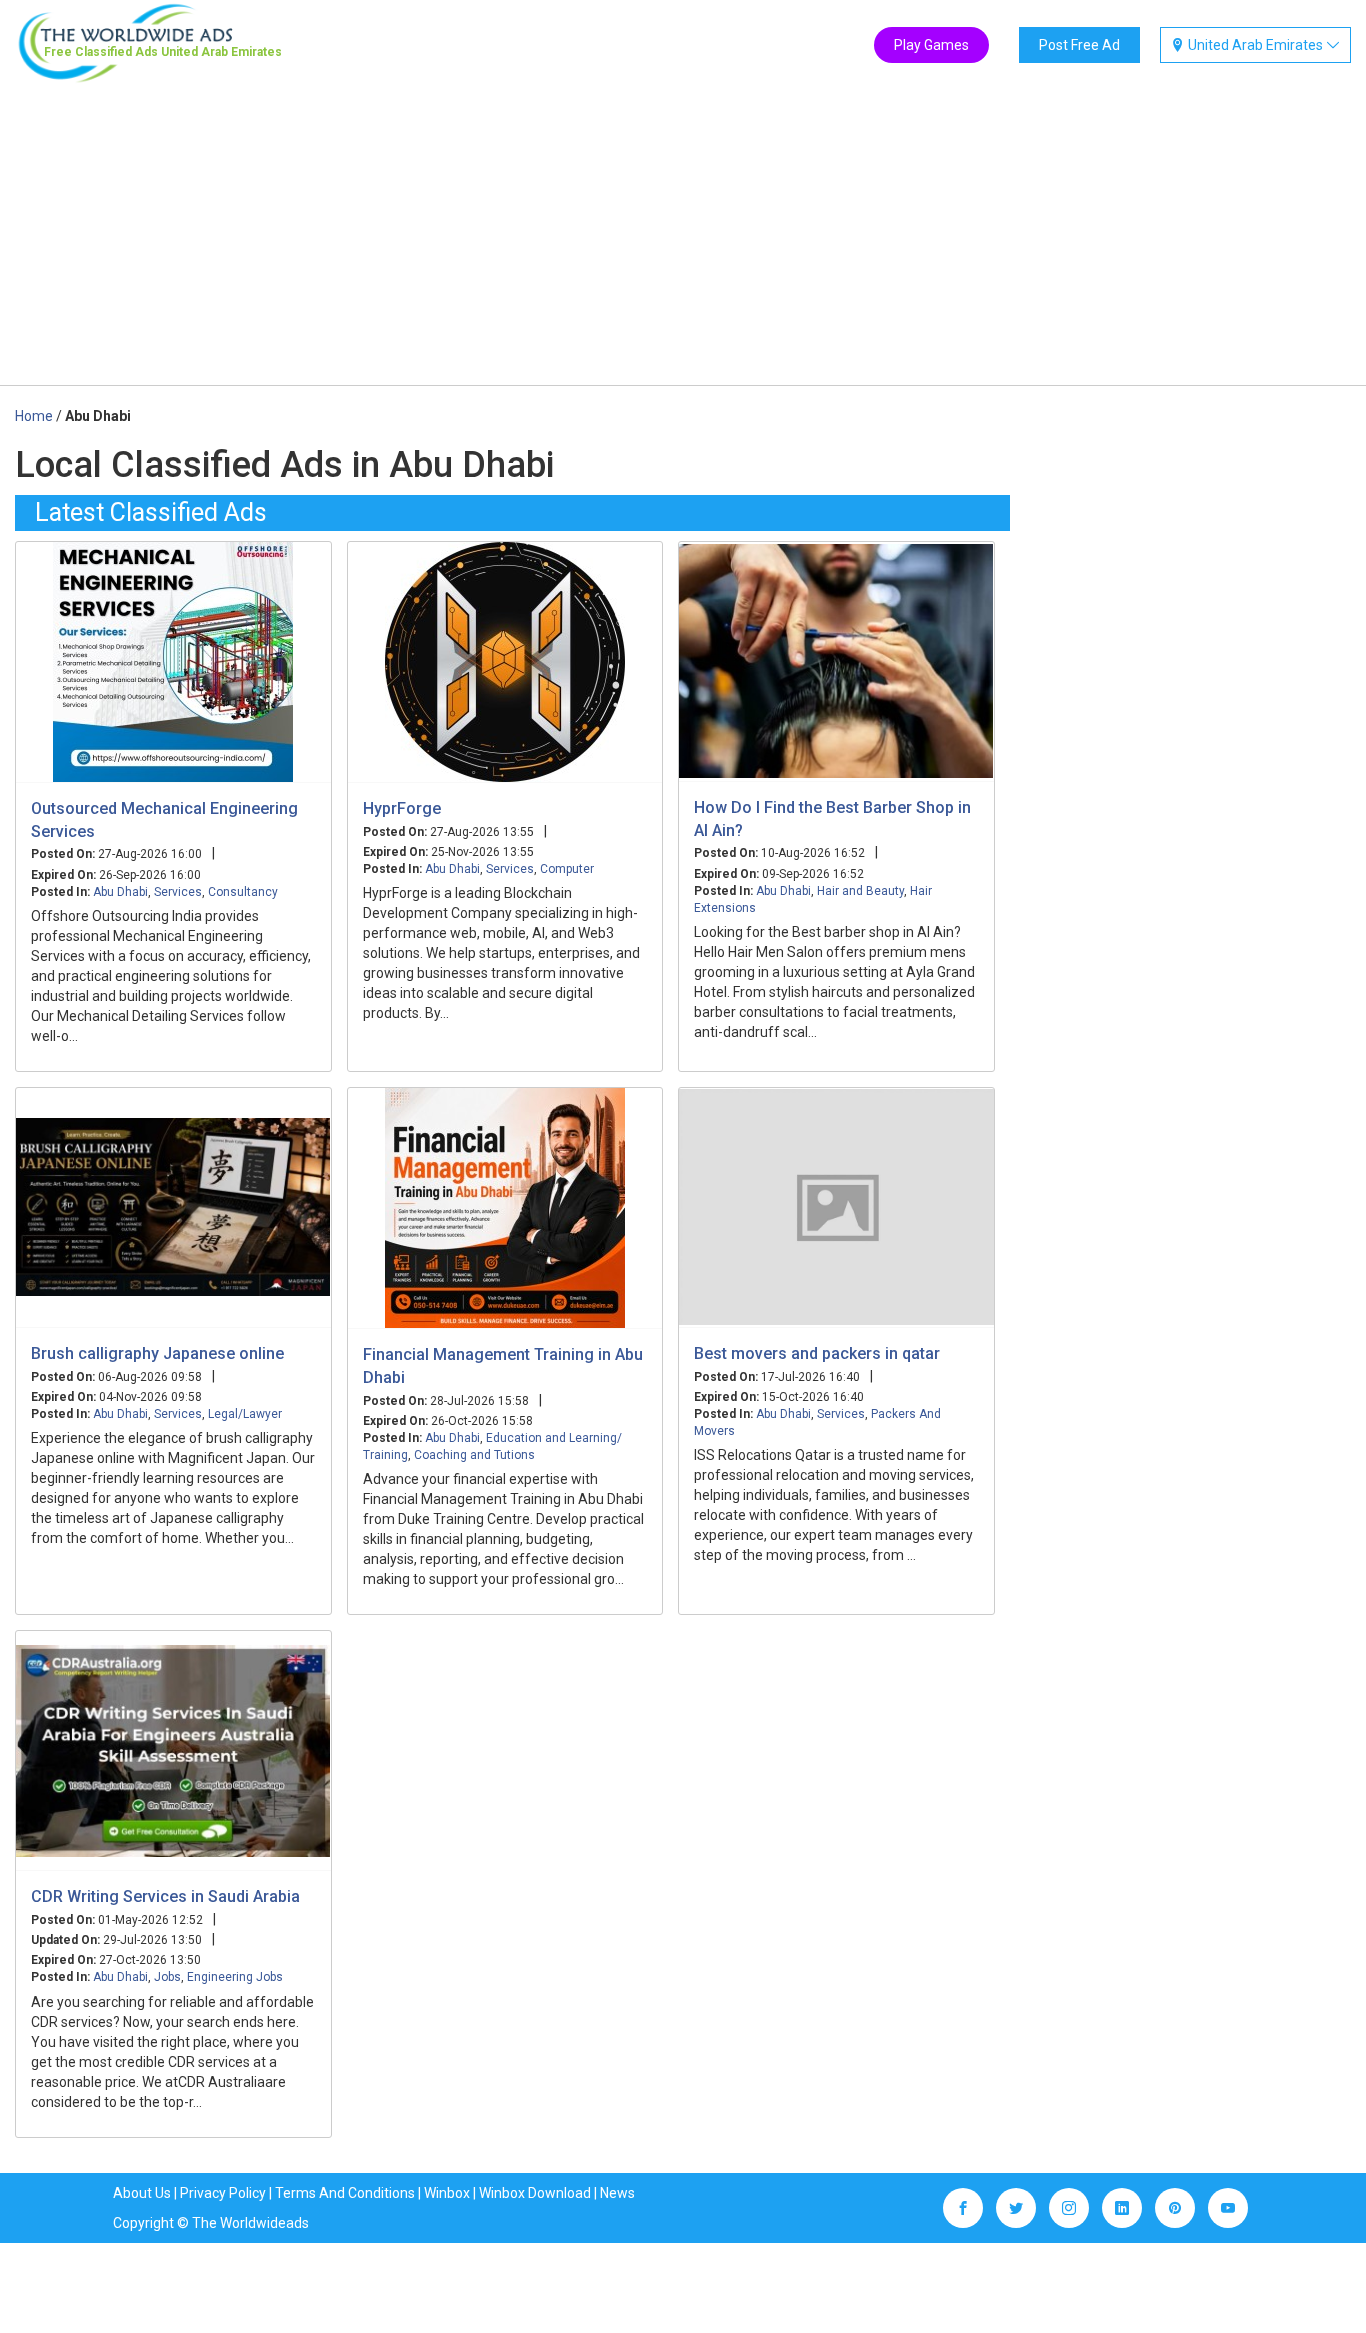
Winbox (447, 2193)
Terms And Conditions (345, 2193)
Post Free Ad (1079, 45)
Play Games (931, 45)
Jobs (167, 1977)
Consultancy (243, 892)
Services (178, 892)
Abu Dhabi (120, 892)
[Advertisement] (683, 235)
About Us (142, 2193)
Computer (567, 869)
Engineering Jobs (235, 1977)
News (617, 2193)
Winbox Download (535, 2193)
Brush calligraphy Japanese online (157, 1353)
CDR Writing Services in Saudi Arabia (165, 1896)
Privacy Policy (223, 2193)
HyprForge (402, 808)
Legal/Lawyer (245, 1414)
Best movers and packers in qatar (817, 1353)
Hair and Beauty (860, 891)
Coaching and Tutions (474, 1455)
